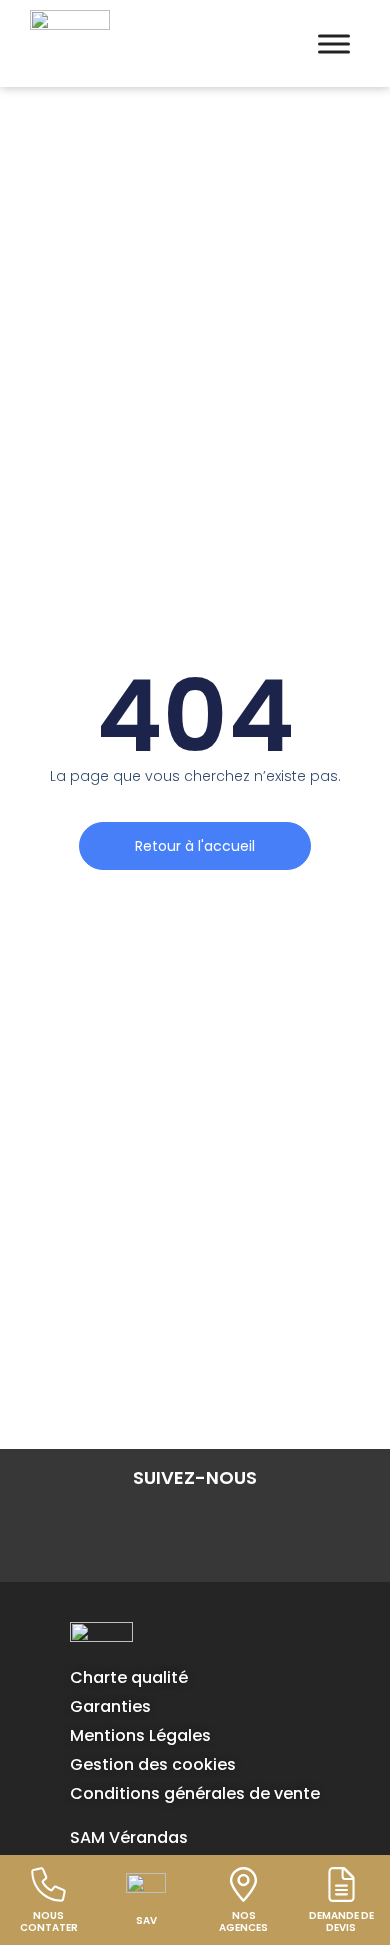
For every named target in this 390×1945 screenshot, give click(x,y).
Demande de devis (341, 1921)
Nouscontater (49, 1921)
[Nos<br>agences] (243, 1884)
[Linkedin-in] (137, 1527)
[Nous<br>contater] (48, 1884)
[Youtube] (311, 1527)
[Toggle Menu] (334, 43)
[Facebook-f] (79, 1527)
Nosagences (243, 1921)
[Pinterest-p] (253, 1527)
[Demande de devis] (341, 1884)
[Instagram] (195, 1527)
